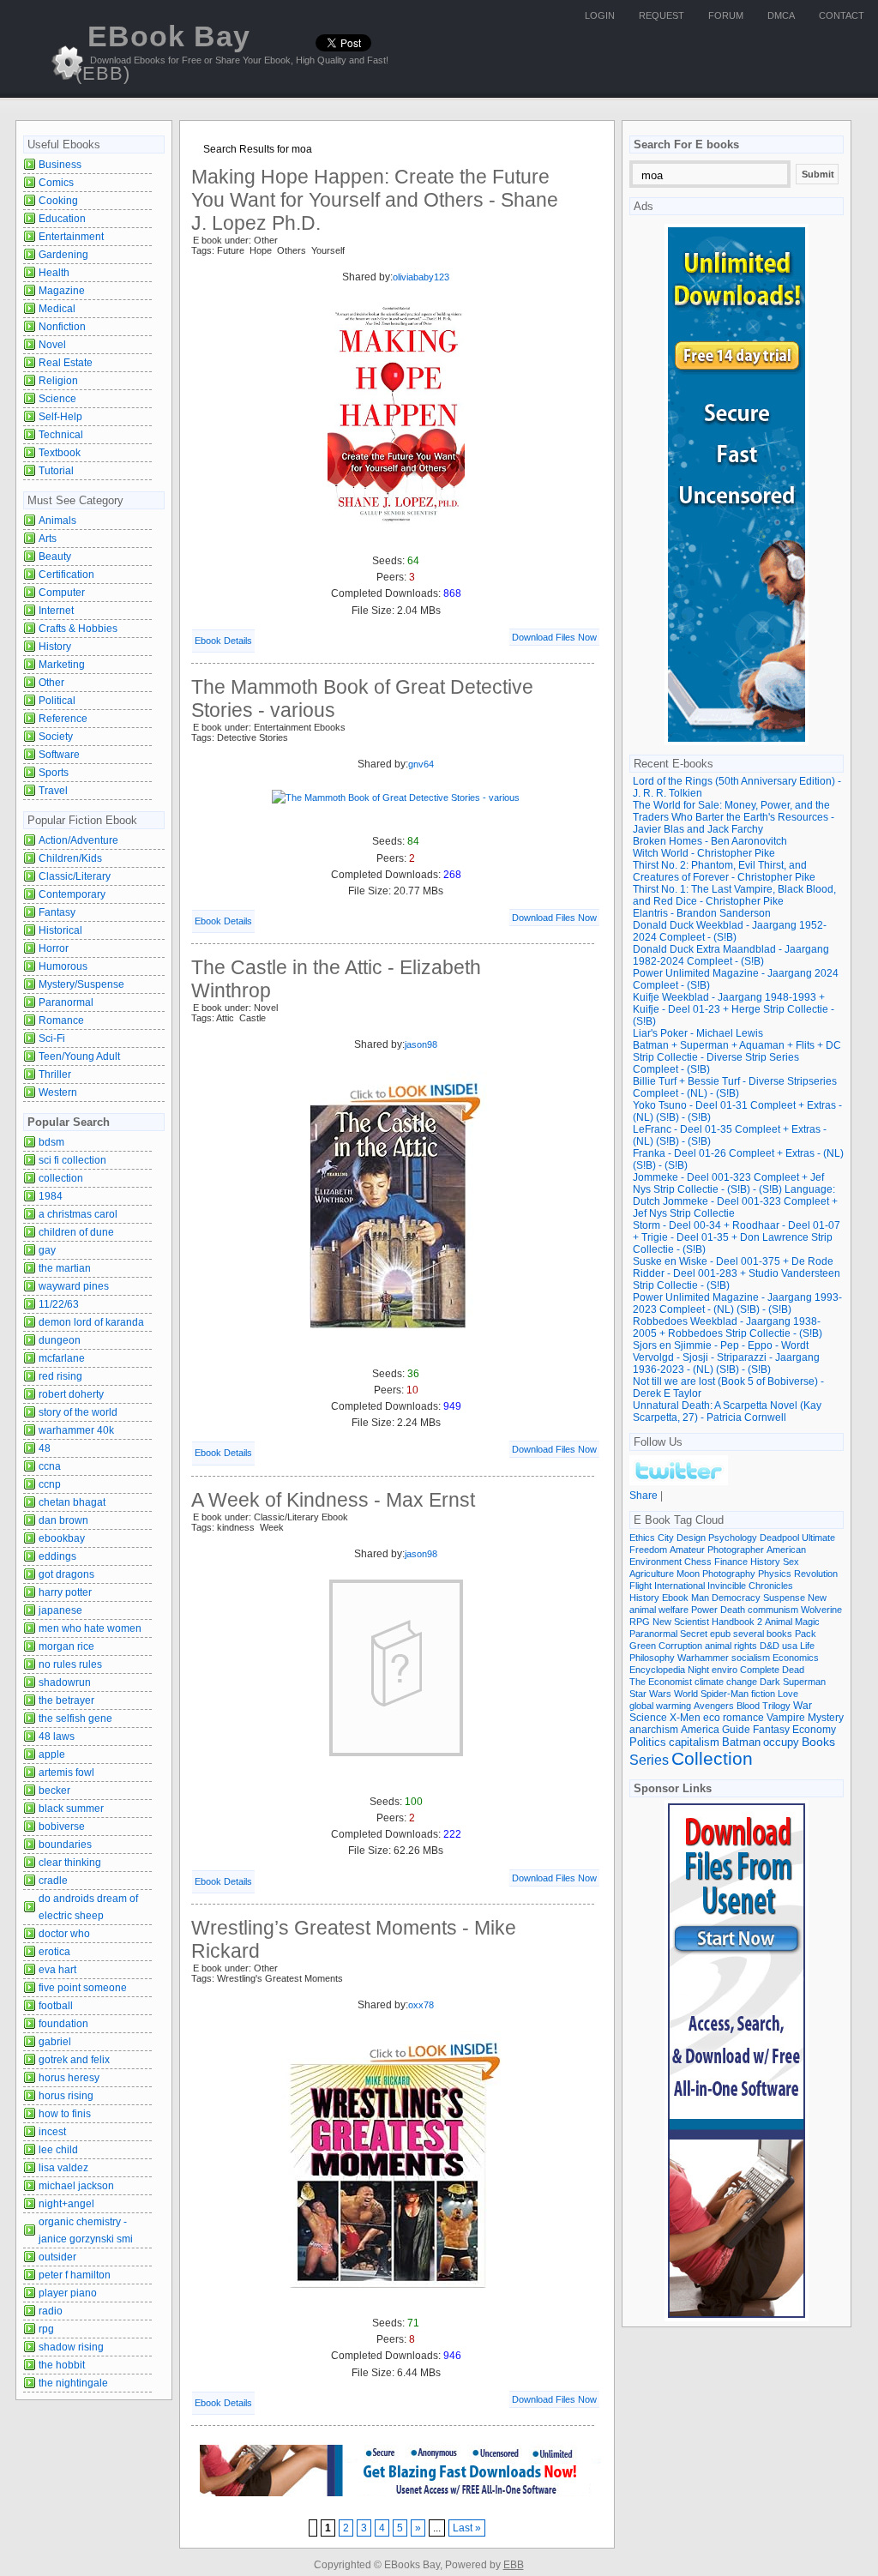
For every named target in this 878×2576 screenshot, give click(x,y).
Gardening (63, 255)
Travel (53, 791)
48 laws (57, 1736)
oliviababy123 (421, 277)
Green (643, 1646)
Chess (698, 1562)
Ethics (642, 1538)
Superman (804, 1682)
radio (51, 2311)
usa (790, 1646)
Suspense (784, 1598)
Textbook (60, 453)
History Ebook (659, 1598)
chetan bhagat (72, 1502)
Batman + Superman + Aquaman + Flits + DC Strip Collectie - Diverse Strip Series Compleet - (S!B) (737, 1057)
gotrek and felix (74, 2060)
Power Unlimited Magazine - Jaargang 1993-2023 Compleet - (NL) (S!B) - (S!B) (737, 1303)
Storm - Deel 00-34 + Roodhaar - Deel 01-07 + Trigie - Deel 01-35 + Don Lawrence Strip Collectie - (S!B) (737, 1237)
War (803, 1706)
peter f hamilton (75, 2275)
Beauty (55, 557)
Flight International (667, 1586)
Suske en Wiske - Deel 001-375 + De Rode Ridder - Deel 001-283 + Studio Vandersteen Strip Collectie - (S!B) (737, 1273)
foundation (63, 2024)
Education (62, 219)
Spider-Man (725, 1694)
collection (61, 1178)
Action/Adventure (78, 840)
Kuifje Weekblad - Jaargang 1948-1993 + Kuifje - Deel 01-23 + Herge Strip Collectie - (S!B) (734, 1009)
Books (818, 1742)
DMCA (781, 15)
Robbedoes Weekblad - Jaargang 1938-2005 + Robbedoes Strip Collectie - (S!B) (728, 1327)
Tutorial (56, 471)
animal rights (731, 1646)
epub (720, 1634)
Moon (688, 1574)
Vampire (786, 1717)
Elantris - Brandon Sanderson (702, 913)
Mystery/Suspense (81, 984)
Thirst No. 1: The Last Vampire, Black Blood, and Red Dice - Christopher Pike (734, 895)
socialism (751, 1658)
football (56, 2006)
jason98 (421, 1044)
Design (691, 1538)
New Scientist (681, 1622)
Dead (793, 1670)
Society (56, 737)
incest (52, 2132)
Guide (736, 1730)
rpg (46, 2329)
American (786, 1550)
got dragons (66, 1574)
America (700, 1729)
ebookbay (62, 1538)
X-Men (685, 1718)
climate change (726, 1682)
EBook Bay (163, 52)
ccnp (50, 1484)
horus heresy (69, 2078)
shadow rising (71, 2347)
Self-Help (60, 417)
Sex (791, 1562)
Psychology (733, 1538)
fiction (763, 1694)
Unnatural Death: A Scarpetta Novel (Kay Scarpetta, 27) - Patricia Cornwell (727, 1411)
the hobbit (62, 2365)
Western (58, 1092)
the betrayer (66, 1700)
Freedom (648, 1550)
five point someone (83, 1988)
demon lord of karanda (91, 1322)
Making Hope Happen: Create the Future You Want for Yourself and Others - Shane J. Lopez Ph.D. (375, 200)
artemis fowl (66, 1773)
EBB (514, 2565)
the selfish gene (75, 1718)
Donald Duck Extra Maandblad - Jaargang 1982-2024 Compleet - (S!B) (731, 955)
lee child (58, 2150)
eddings (57, 1556)
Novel (52, 345)
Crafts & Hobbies (78, 629)
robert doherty (71, 1394)
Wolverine (821, 1610)
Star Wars (650, 1694)
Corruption (680, 1646)
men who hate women (90, 1628)
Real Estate (66, 363)
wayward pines (74, 1286)
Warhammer (703, 1658)
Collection (712, 1759)
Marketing (62, 665)
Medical (57, 309)
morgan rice (66, 1646)
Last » (467, 2528)
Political (57, 701)
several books (763, 1634)
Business (60, 165)
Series (649, 1760)
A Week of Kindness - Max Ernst (333, 1500)
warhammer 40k (76, 1430)
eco (712, 1718)
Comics (56, 183)
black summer (71, 1809)
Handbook (733, 1622)
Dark (770, 1682)
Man (700, 1598)
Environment (655, 1562)
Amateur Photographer (717, 1550)
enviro (725, 1670)
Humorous (63, 966)
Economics (796, 1658)
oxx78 (421, 2005)
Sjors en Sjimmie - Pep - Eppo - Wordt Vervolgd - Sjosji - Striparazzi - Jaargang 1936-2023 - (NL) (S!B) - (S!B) (726, 1357)
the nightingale (73, 2383)
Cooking (58, 201)
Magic (807, 1622)
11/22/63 (59, 1304)
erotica (54, 1952)
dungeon (60, 1340)
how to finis (65, 2114)
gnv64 (421, 764)
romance (743, 1717)
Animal (779, 1622)
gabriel (55, 2042)
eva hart (57, 1970)
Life (807, 1646)
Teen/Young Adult (79, 1056)
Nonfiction (62, 327)
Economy (814, 1730)
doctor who (64, 1934)
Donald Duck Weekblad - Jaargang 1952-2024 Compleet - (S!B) (730, 931)
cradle (53, 1881)
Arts (48, 539)
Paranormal (66, 1002)
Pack (806, 1634)
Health (54, 273)
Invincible (727, 1586)
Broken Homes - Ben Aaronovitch (710, 841)
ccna (50, 1466)
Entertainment (71, 237)
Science (57, 399)
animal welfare (659, 1610)
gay (47, 1250)
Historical (60, 930)
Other (51, 683)
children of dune (76, 1232)
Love (788, 1694)
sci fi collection (72, 1160)
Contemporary (72, 894)
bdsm (51, 1142)
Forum (726, 15)
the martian (65, 1268)
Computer (62, 593)
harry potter (65, 1592)
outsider (57, 2257)
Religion (58, 381)
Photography (729, 1574)
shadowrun (65, 1682)
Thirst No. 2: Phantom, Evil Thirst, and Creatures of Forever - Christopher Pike (724, 871)
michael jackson (76, 2186)
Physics (775, 1574)
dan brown (63, 1520)
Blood (748, 1706)
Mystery (826, 1717)
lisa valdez (63, 2168)
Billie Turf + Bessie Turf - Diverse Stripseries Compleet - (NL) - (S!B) (735, 1087)
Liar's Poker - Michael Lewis (698, 1033)
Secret (694, 1634)
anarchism (654, 1729)
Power (704, 1610)
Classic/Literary (75, 876)
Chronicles (771, 1586)
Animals (57, 521)
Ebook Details (223, 641)
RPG (640, 1622)
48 (45, 1448)
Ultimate (818, 1538)
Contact (842, 15)
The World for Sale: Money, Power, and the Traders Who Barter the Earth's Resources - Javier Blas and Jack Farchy (734, 817)
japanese (60, 1610)
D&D (770, 1646)
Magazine (62, 291)
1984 (51, 1196)
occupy (781, 1742)
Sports (54, 773)
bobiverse (62, 1827)
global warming (660, 1706)
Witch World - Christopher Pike (704, 853)
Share (643, 1496)
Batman (741, 1742)
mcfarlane (62, 1358)
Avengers (714, 1706)
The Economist (661, 1682)
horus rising (66, 2096)
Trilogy (776, 1706)
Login (600, 15)
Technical (61, 435)
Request (662, 15)
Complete (760, 1670)
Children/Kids (70, 858)
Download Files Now (554, 637)
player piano (68, 2293)
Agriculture (652, 1574)
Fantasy (57, 912)
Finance (731, 1562)
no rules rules (70, 1664)
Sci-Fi (52, 1038)
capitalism (694, 1742)
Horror (54, 948)
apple (52, 1754)
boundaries (65, 1845)
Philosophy (652, 1658)
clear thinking (70, 1863)
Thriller (55, 1074)
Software (59, 755)
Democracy (736, 1598)
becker (54, 1791)
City (666, 1538)
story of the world (78, 1412)
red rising (60, 1376)
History (55, 647)
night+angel (66, 2204)
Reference (63, 719)
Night (698, 1670)
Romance (61, 1020)
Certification (66, 575)
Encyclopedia (657, 1670)
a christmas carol (78, 1214)
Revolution (816, 1574)
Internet (56, 611)
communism (773, 1610)
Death (733, 1610)
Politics (648, 1742)
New (817, 1598)
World (686, 1694)
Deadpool (779, 1538)
